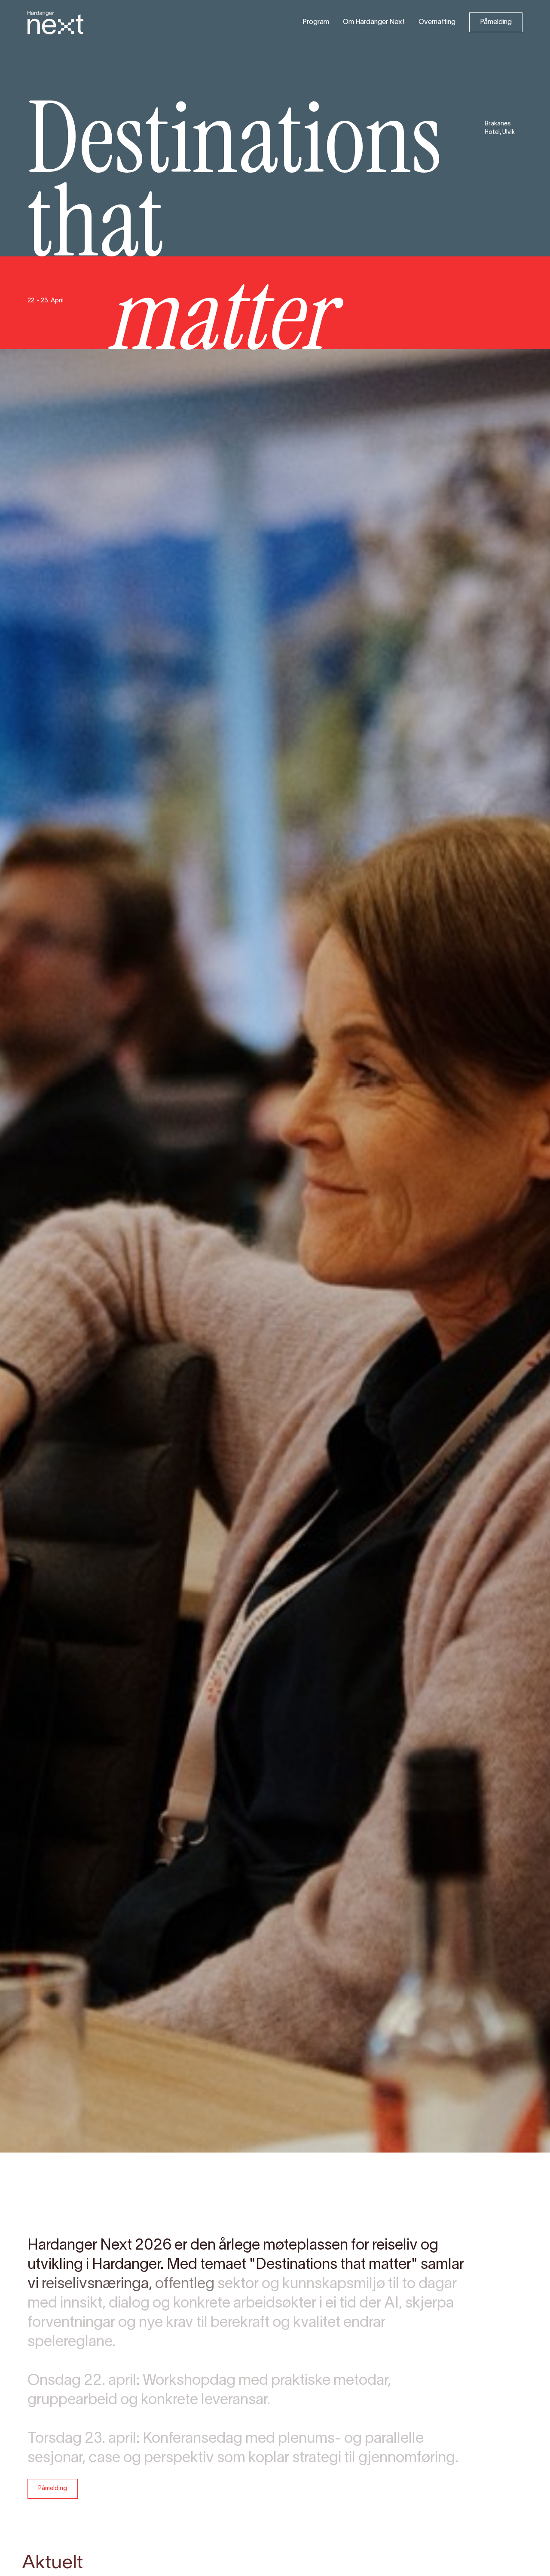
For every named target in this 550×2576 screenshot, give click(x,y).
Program (316, 22)
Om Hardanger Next (374, 22)
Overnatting (437, 22)
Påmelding (496, 22)
